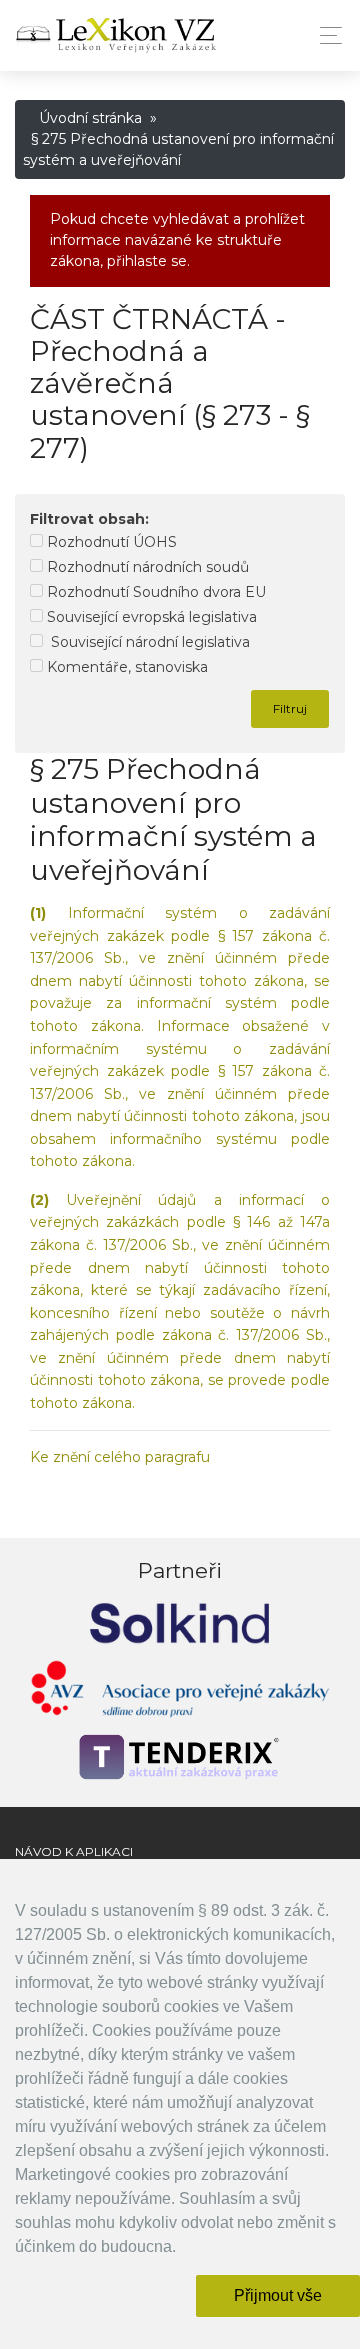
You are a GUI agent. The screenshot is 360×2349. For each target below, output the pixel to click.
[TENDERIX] (180, 1757)
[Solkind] (180, 1621)
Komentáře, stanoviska (125, 667)
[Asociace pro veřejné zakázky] (180, 1693)
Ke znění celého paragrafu (120, 1457)
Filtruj (290, 708)
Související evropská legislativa (150, 617)
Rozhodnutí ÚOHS (110, 542)
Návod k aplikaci (74, 1851)
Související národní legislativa (146, 642)
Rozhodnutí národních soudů (146, 567)
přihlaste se (147, 261)
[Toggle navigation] (325, 35)
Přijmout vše (278, 2295)
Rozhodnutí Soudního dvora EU (154, 592)
